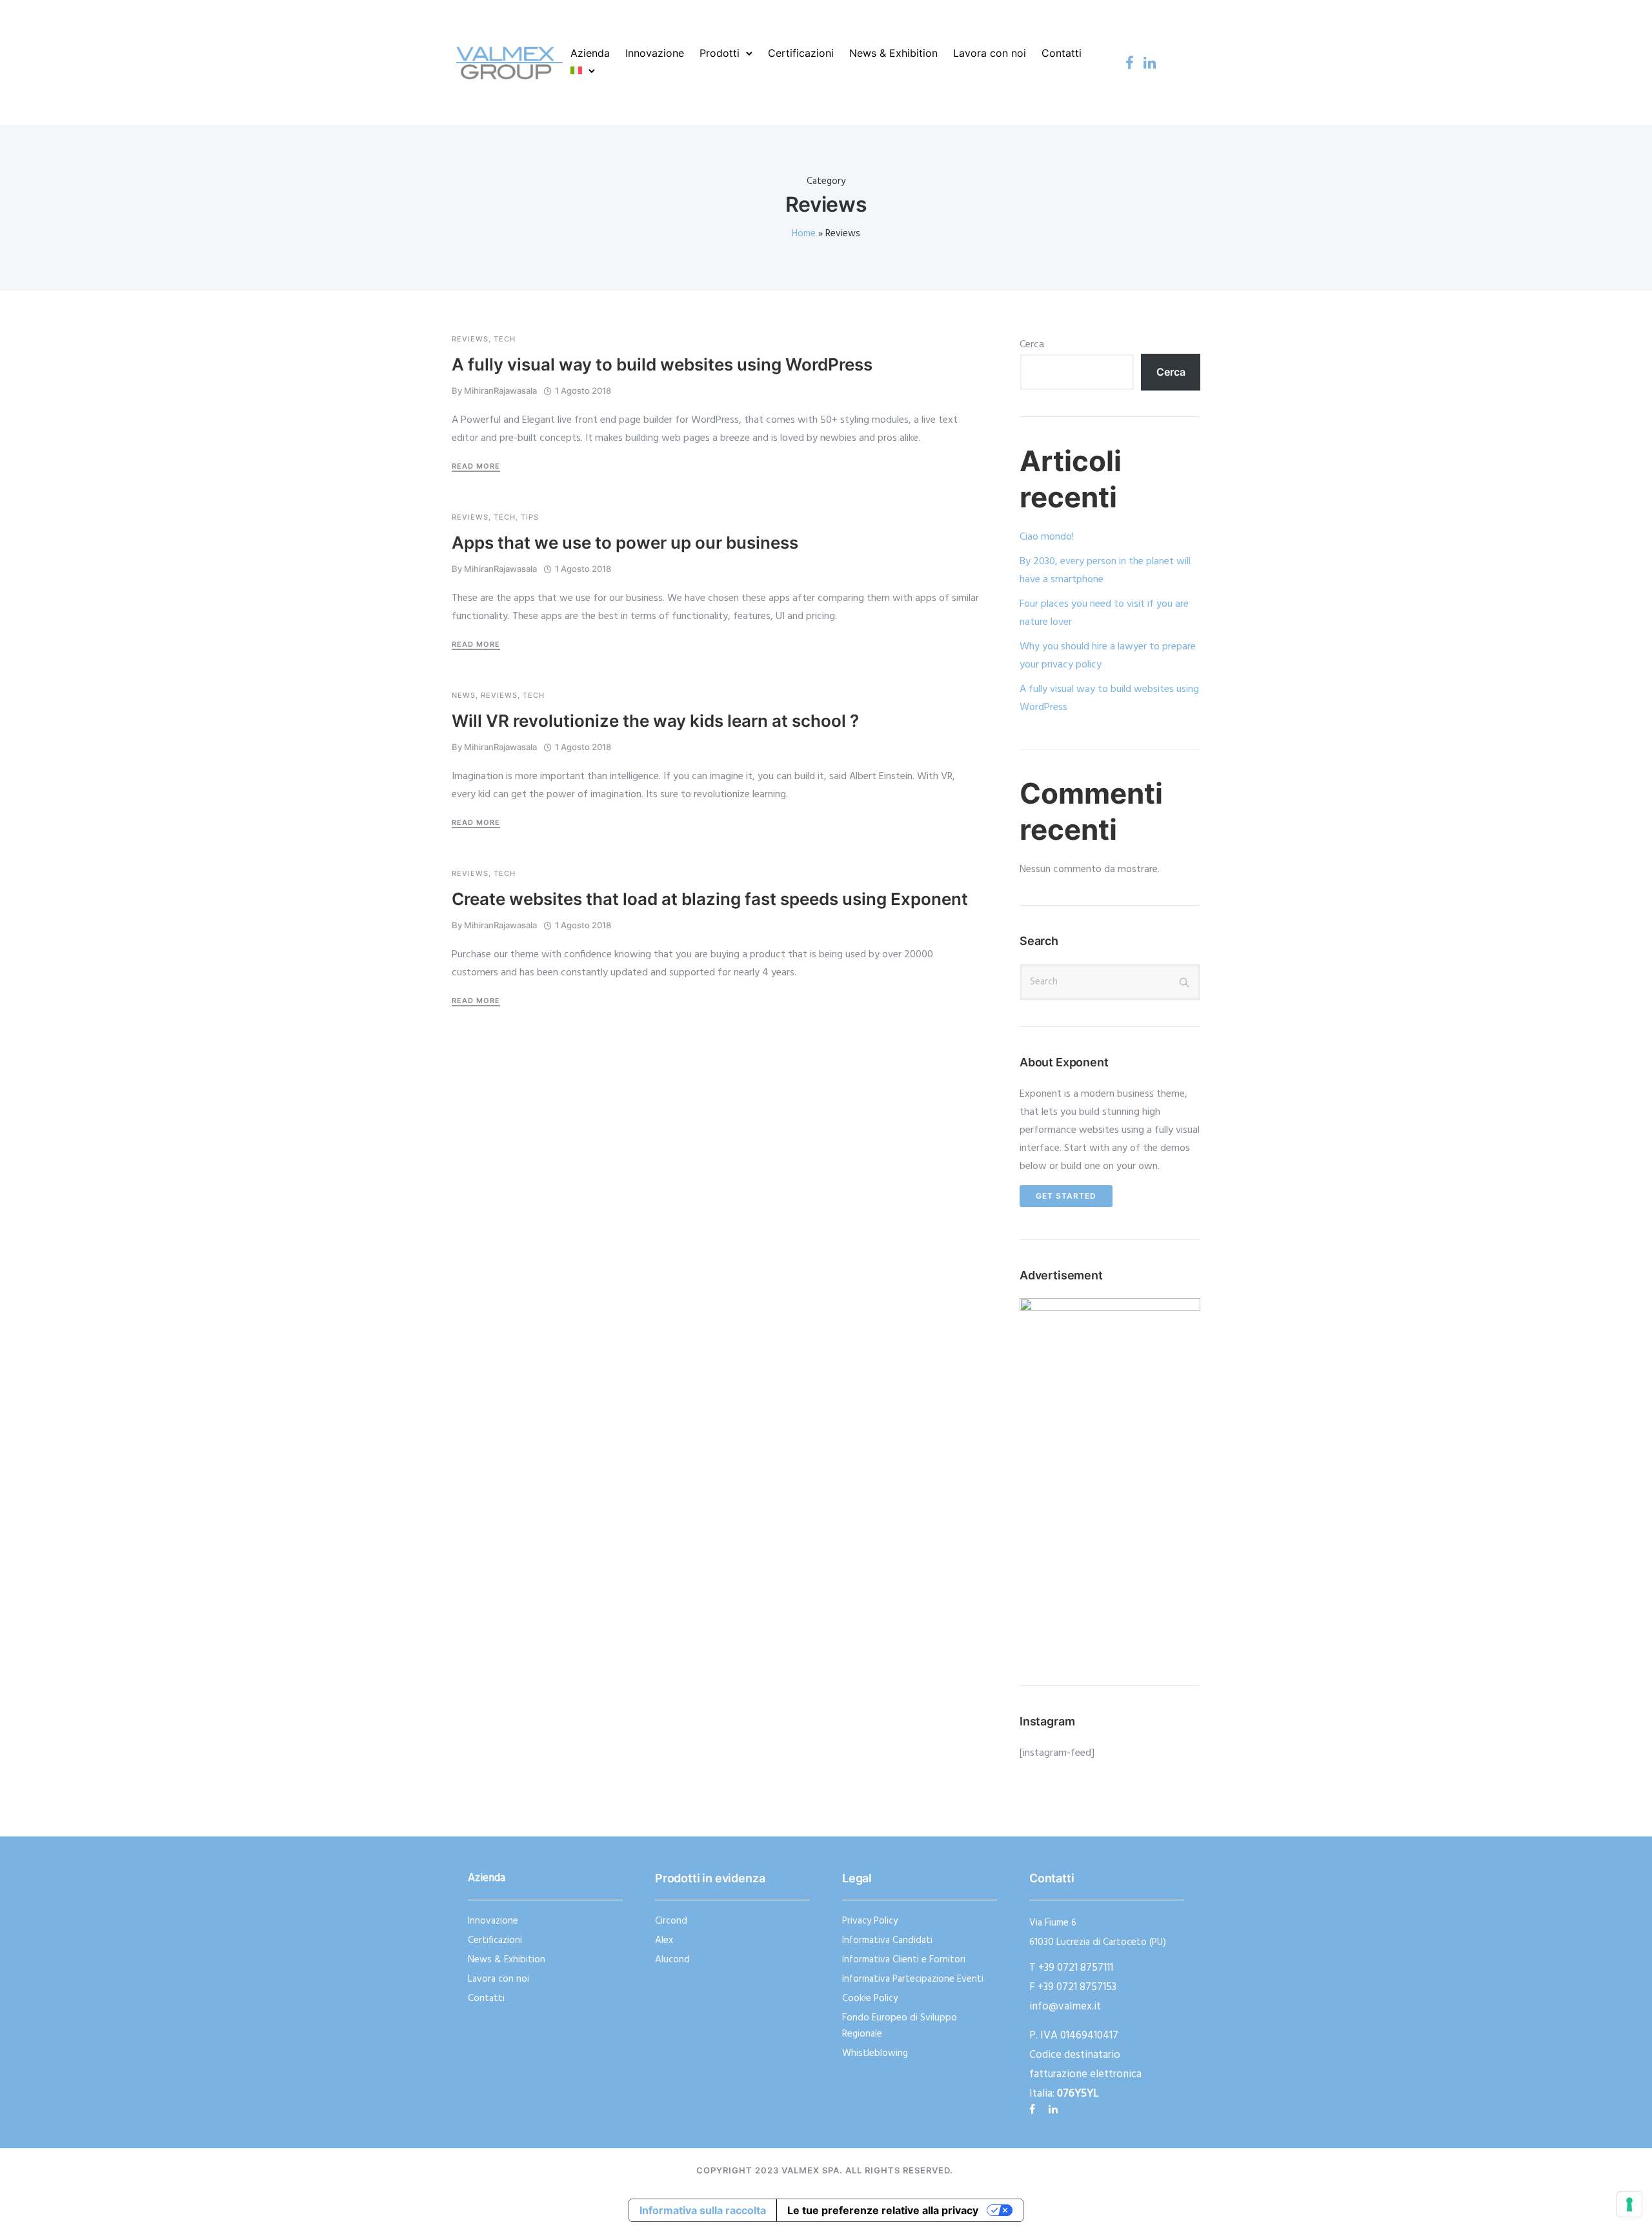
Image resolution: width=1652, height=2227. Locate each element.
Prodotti (720, 53)
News (464, 696)
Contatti (1062, 53)
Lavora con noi (990, 53)
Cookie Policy (870, 1998)
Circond (671, 1921)
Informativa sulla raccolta (703, 2210)
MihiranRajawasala (500, 391)
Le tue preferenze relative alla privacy (883, 2210)
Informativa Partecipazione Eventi (913, 1979)
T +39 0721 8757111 (1071, 1968)
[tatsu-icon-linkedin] (1150, 63)
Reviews (470, 339)
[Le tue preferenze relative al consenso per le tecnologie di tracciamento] (1629, 2204)
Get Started (1066, 1196)
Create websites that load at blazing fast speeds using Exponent (710, 899)
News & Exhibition (893, 53)
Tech (505, 339)
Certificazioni (801, 53)
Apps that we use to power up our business (625, 543)
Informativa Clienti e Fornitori (904, 1960)
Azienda (590, 53)
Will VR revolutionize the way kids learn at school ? (655, 721)
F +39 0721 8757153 (1073, 1987)
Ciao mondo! (1047, 537)
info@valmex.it (1065, 2007)
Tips (530, 517)
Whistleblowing (875, 2053)
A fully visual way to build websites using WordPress (662, 364)
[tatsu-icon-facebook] (1130, 63)
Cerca (1032, 345)
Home (804, 234)
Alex (664, 1940)
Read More (476, 466)
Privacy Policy (870, 1921)
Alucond (672, 1960)
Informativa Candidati (887, 1940)
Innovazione (655, 53)
